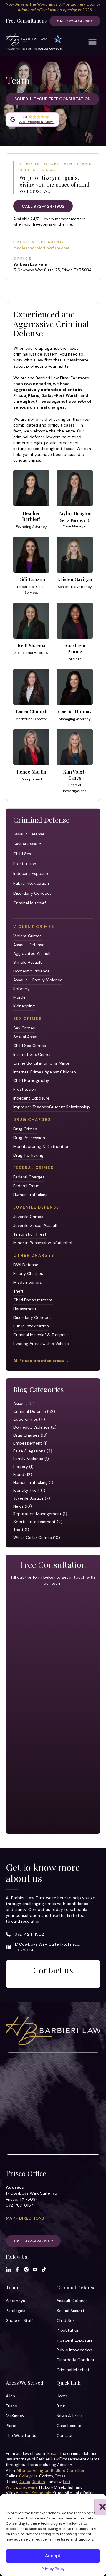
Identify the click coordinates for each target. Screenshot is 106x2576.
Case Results (69, 2426)
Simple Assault (28, 962)
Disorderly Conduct (32, 893)
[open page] (31, 488)
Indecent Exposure (31, 873)
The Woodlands (21, 2435)
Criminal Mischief (30, 903)
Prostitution (25, 864)
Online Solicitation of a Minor (41, 1063)
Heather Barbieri (31, 516)
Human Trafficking (30, 1195)
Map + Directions (25, 2218)
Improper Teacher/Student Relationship (52, 1107)
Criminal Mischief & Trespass (41, 1335)
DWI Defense (26, 1265)
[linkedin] (8, 2270)
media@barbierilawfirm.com (41, 248)
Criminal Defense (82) (34, 1411)
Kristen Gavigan (75, 579)
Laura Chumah (32, 712)
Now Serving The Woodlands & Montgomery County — (53, 7)
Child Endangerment (33, 1300)
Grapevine (28, 2487)
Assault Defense (29, 834)
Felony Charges (28, 1273)
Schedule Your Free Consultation (53, 99)
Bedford (58, 2471)
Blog (61, 2406)
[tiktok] (44, 2270)
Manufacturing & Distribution (41, 1146)
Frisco (12, 2406)
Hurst (25, 2493)
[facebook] (17, 2270)
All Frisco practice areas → (41, 1361)
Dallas (24, 2482)
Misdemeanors (28, 1282)
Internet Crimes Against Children (45, 1072)
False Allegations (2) (33, 1451)
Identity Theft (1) (29, 1490)
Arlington (41, 2471)
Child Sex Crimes (30, 1046)
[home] (34, 42)
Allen (10, 2396)
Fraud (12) (23, 1474)
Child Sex (22, 854)
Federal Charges (29, 1177)
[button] (97, 2501)
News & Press (70, 2416)
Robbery (21, 989)
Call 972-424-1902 (75, 21)
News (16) (23, 1506)
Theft (18, 1291)
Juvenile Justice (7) (32, 1498)
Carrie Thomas (75, 712)
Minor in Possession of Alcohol (43, 1243)
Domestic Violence (32, 971)
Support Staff (19, 2320)
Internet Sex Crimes (32, 1054)
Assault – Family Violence (38, 980)
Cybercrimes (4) (29, 1419)
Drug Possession (29, 1138)
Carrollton (76, 2471)
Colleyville (28, 2476)
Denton (38, 2482)
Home (62, 2396)
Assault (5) (24, 1403)
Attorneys (15, 2301)
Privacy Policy (53, 2569)
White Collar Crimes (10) (37, 1538)
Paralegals (16, 2311)
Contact (65, 2435)
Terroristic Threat (30, 1234)
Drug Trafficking (28, 1155)
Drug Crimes (25, 1129)
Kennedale (41, 2493)
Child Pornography (31, 1080)
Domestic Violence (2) (35, 1427)
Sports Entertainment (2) (38, 1522)
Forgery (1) (23, 1467)
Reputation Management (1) (40, 1514)
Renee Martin (31, 772)
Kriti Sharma (32, 646)
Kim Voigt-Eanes (75, 775)
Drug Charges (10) (30, 1435)
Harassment (25, 1309)
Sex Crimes (24, 1028)
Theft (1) (21, 1530)
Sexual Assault (27, 844)
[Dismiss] (102, 4)
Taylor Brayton (75, 513)
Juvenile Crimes (28, 1217)
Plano (11, 2426)
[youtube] (35, 2270)
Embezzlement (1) (30, 1443)
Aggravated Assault (32, 953)
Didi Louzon (32, 579)
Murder (20, 997)
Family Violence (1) (31, 1459)
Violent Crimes (27, 936)
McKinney (15, 2416)
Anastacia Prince (75, 648)
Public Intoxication (31, 883)
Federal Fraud (26, 1186)
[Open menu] (92, 42)
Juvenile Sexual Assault (35, 1225)
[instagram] (26, 2270)
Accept (53, 2556)
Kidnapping (24, 1006)
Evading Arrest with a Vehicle (41, 1344)
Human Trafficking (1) (33, 1482)
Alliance (24, 2471)
